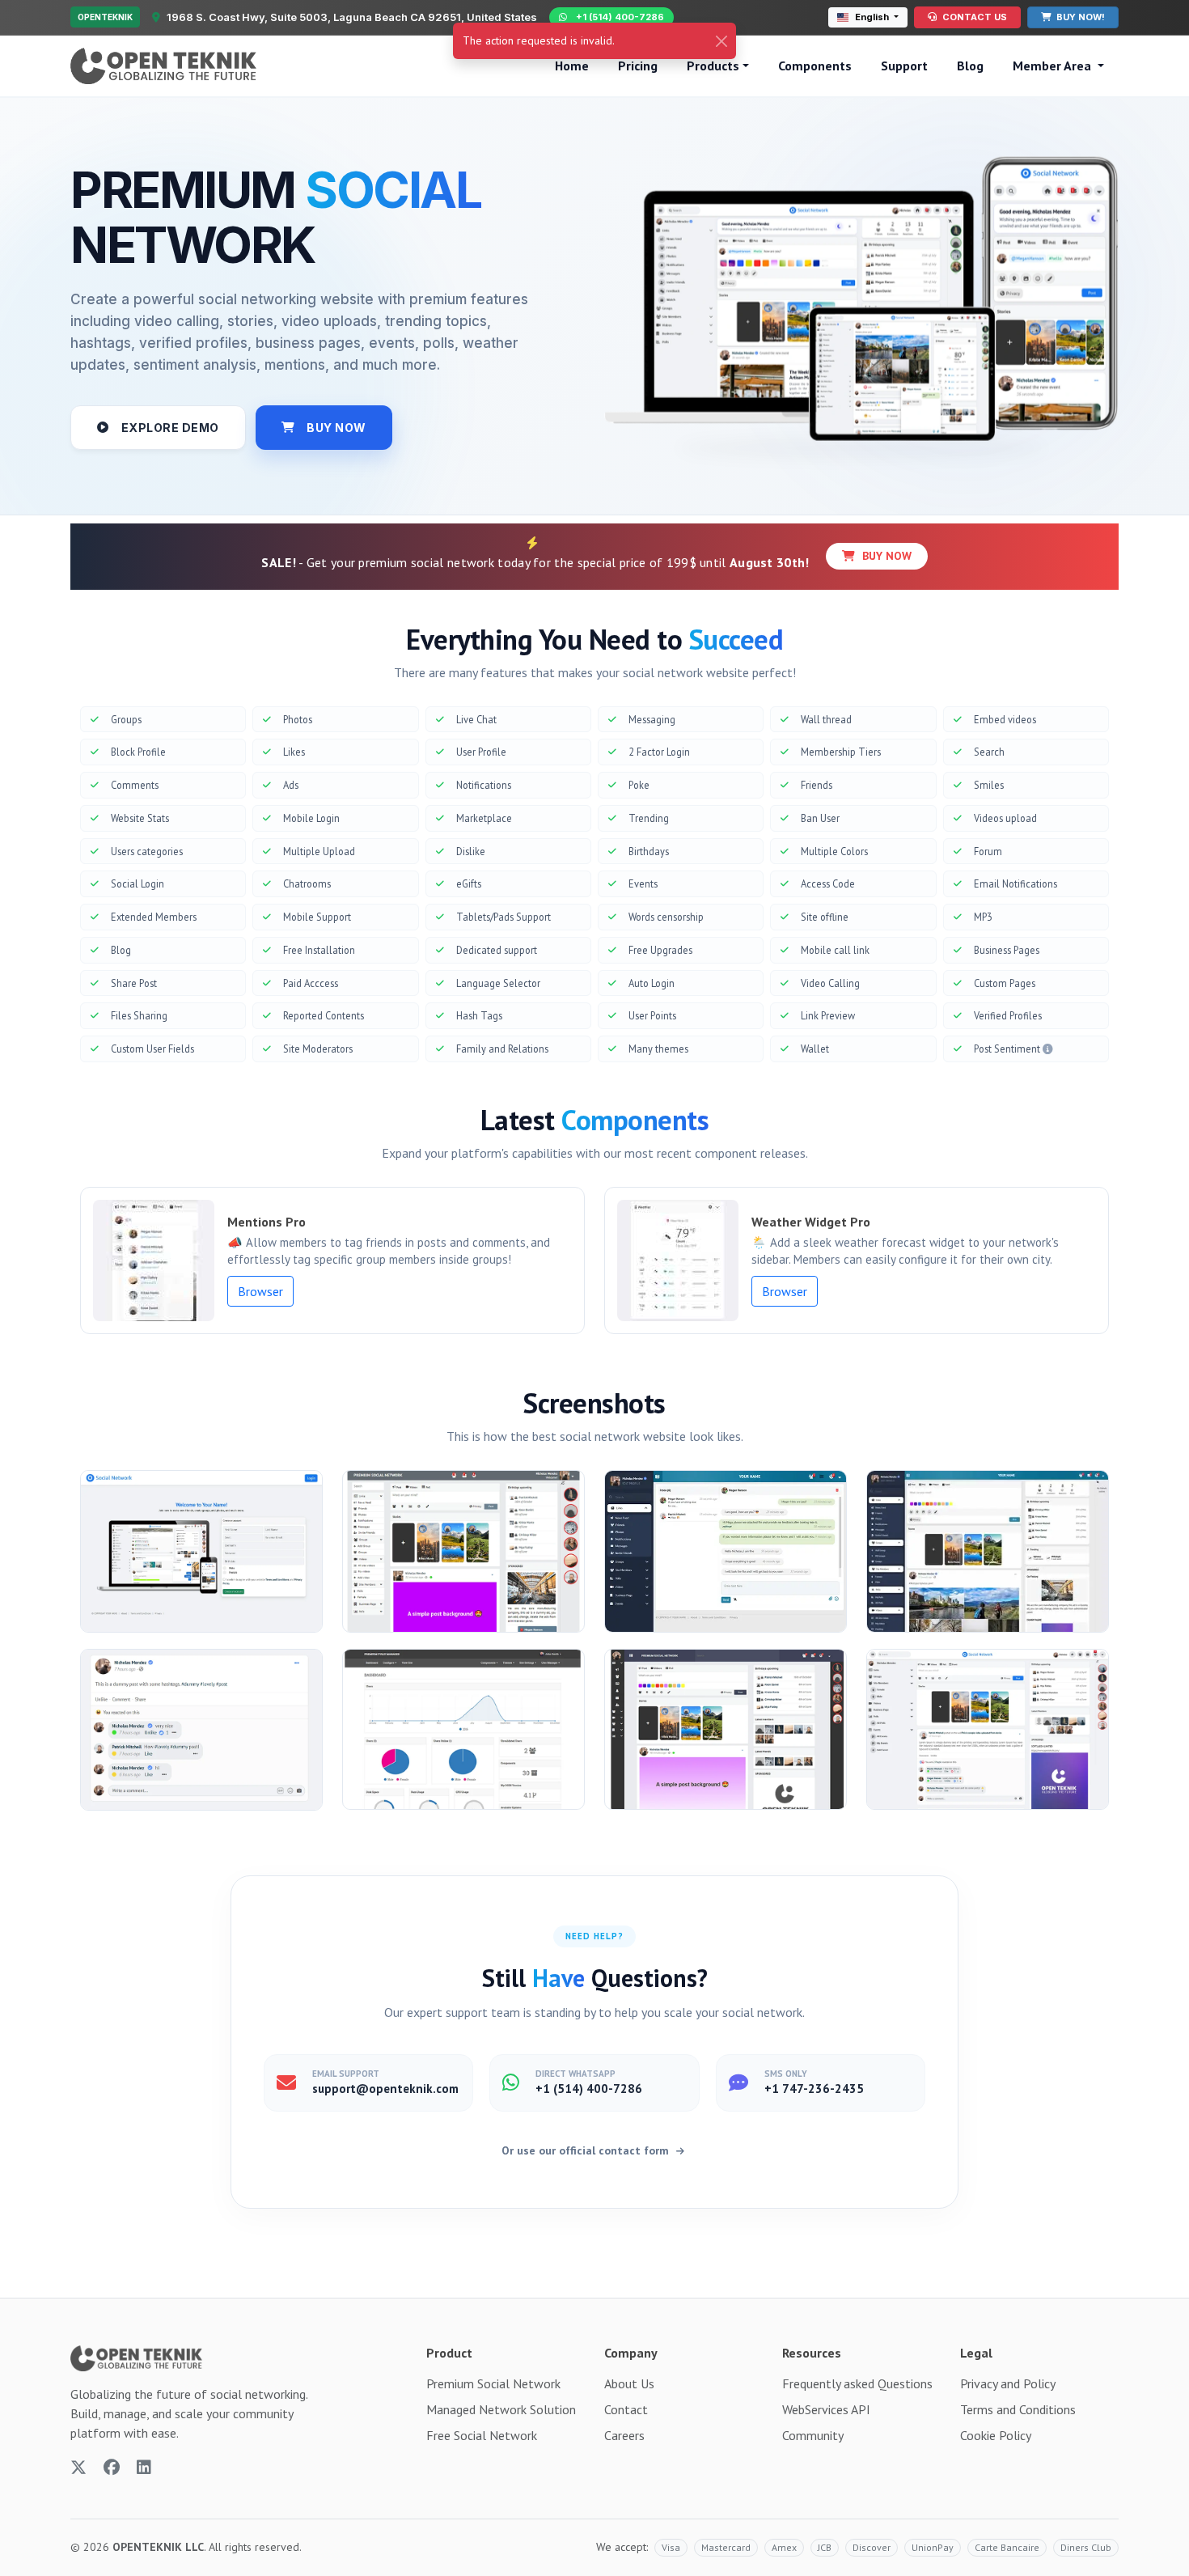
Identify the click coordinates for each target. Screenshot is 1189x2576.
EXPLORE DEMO (170, 428)
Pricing (638, 66)
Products (713, 66)
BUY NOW (336, 428)
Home (572, 66)
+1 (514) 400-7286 (620, 17)
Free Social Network (482, 2435)
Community (813, 2435)
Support (904, 66)
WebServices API (826, 2409)
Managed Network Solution (501, 2409)
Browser (260, 1291)
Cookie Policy (996, 2435)
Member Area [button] (1054, 66)
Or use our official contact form (587, 2150)
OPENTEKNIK (105, 17)
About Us (629, 2383)
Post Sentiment (1008, 1049)
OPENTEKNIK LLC (158, 2547)
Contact (626, 2409)
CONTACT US (973, 17)
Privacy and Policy (1008, 2383)
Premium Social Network (493, 2383)
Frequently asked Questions (857, 2383)
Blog (970, 66)
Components (815, 66)
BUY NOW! (1079, 17)
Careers (624, 2435)
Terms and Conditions (1018, 2409)
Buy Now (885, 556)
